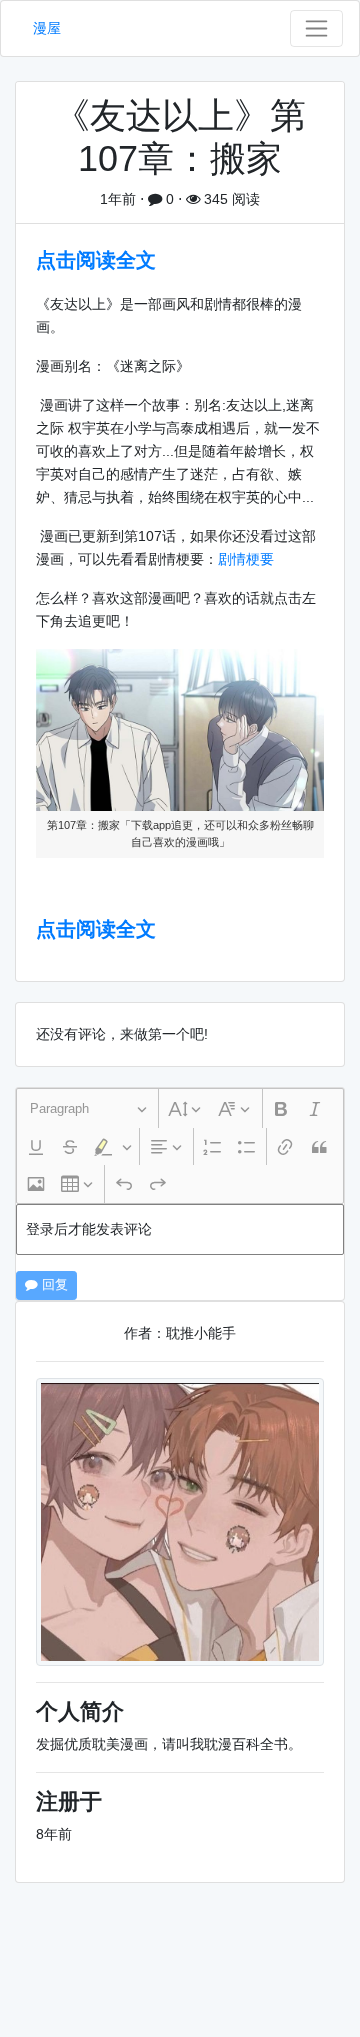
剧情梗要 (246, 559)
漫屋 (47, 28)
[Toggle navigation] (316, 28)
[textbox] (180, 1229)
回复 (53, 1285)
